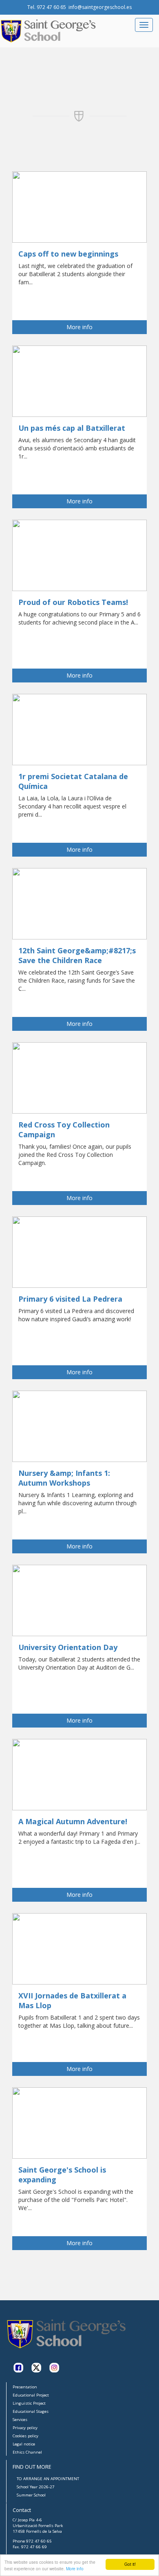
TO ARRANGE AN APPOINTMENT (48, 2479)
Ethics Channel (27, 2452)
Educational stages (31, 2411)
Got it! (130, 2564)
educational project (31, 2395)
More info (75, 2568)
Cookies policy (25, 2436)
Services (20, 2420)
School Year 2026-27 (36, 2487)
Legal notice (24, 2444)
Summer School (31, 2495)
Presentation (25, 2387)
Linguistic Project (29, 2403)
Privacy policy (25, 2428)
